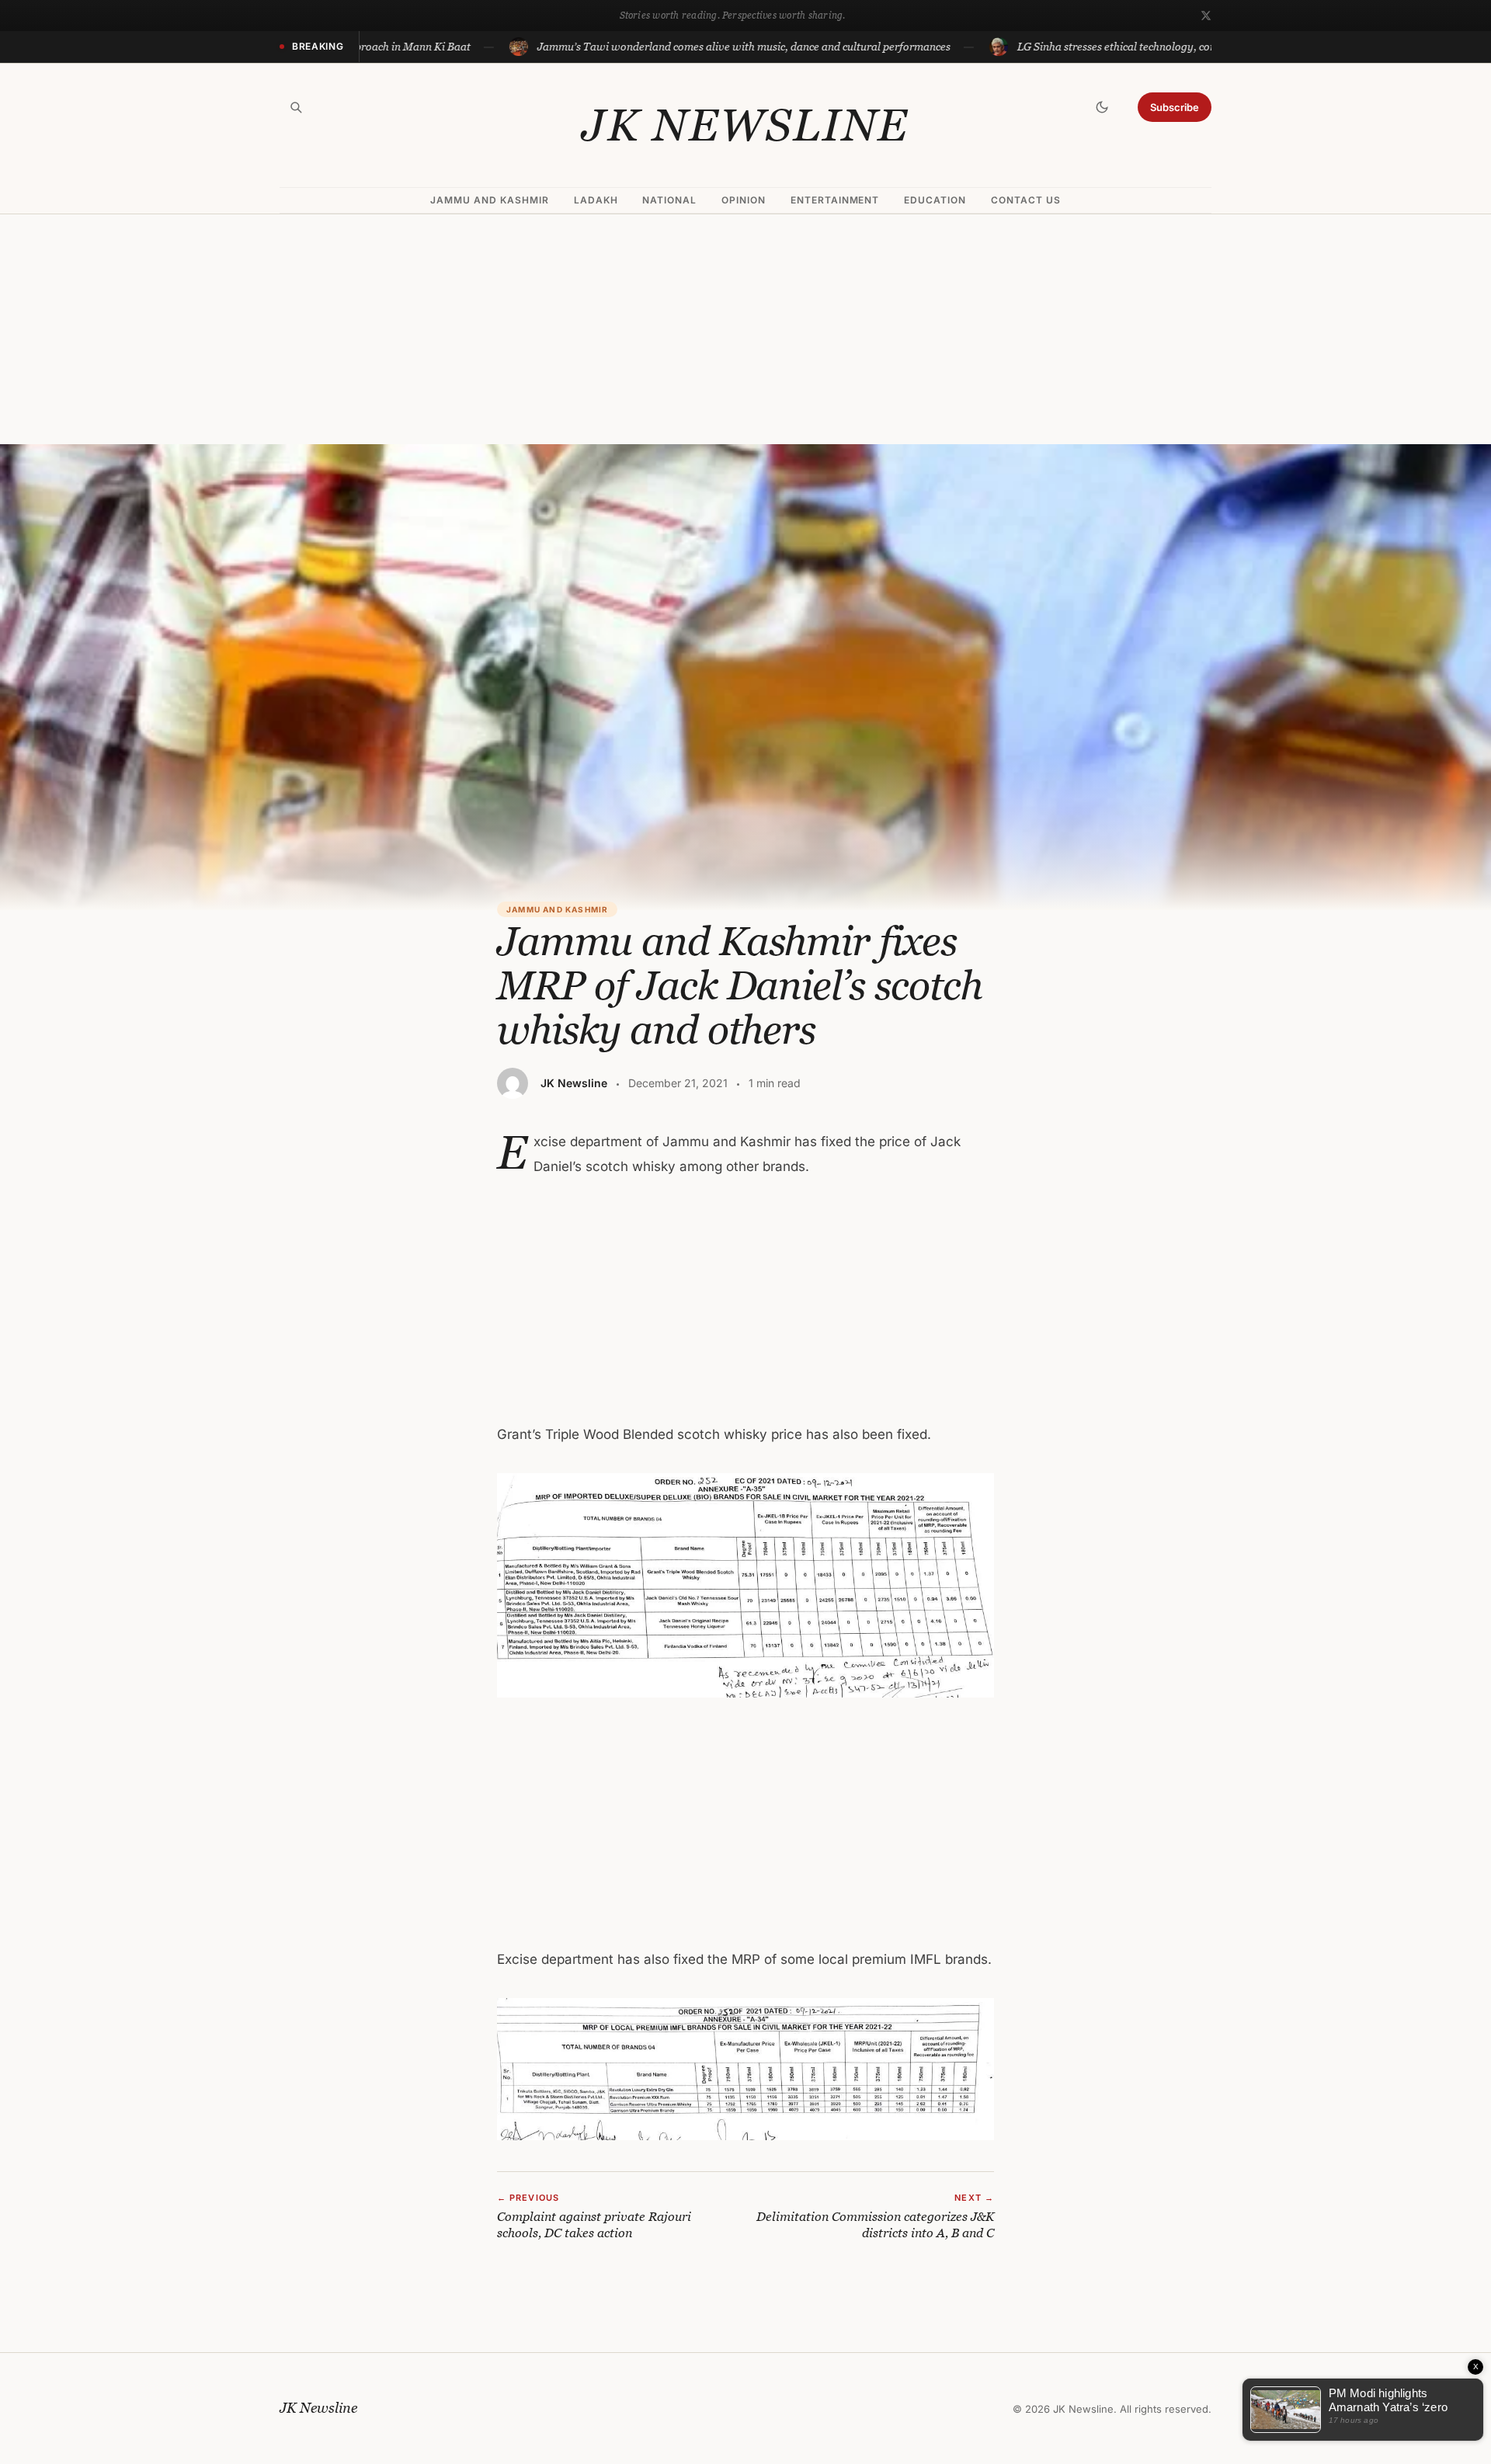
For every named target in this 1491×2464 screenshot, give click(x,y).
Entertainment (835, 200)
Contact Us (1026, 200)
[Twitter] (1206, 16)
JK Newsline (745, 125)
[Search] (296, 107)
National (669, 200)
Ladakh (596, 200)
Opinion (744, 200)
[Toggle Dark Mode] (1102, 107)
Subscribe (1175, 107)
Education (935, 200)
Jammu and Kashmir (489, 200)
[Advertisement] (745, 329)
